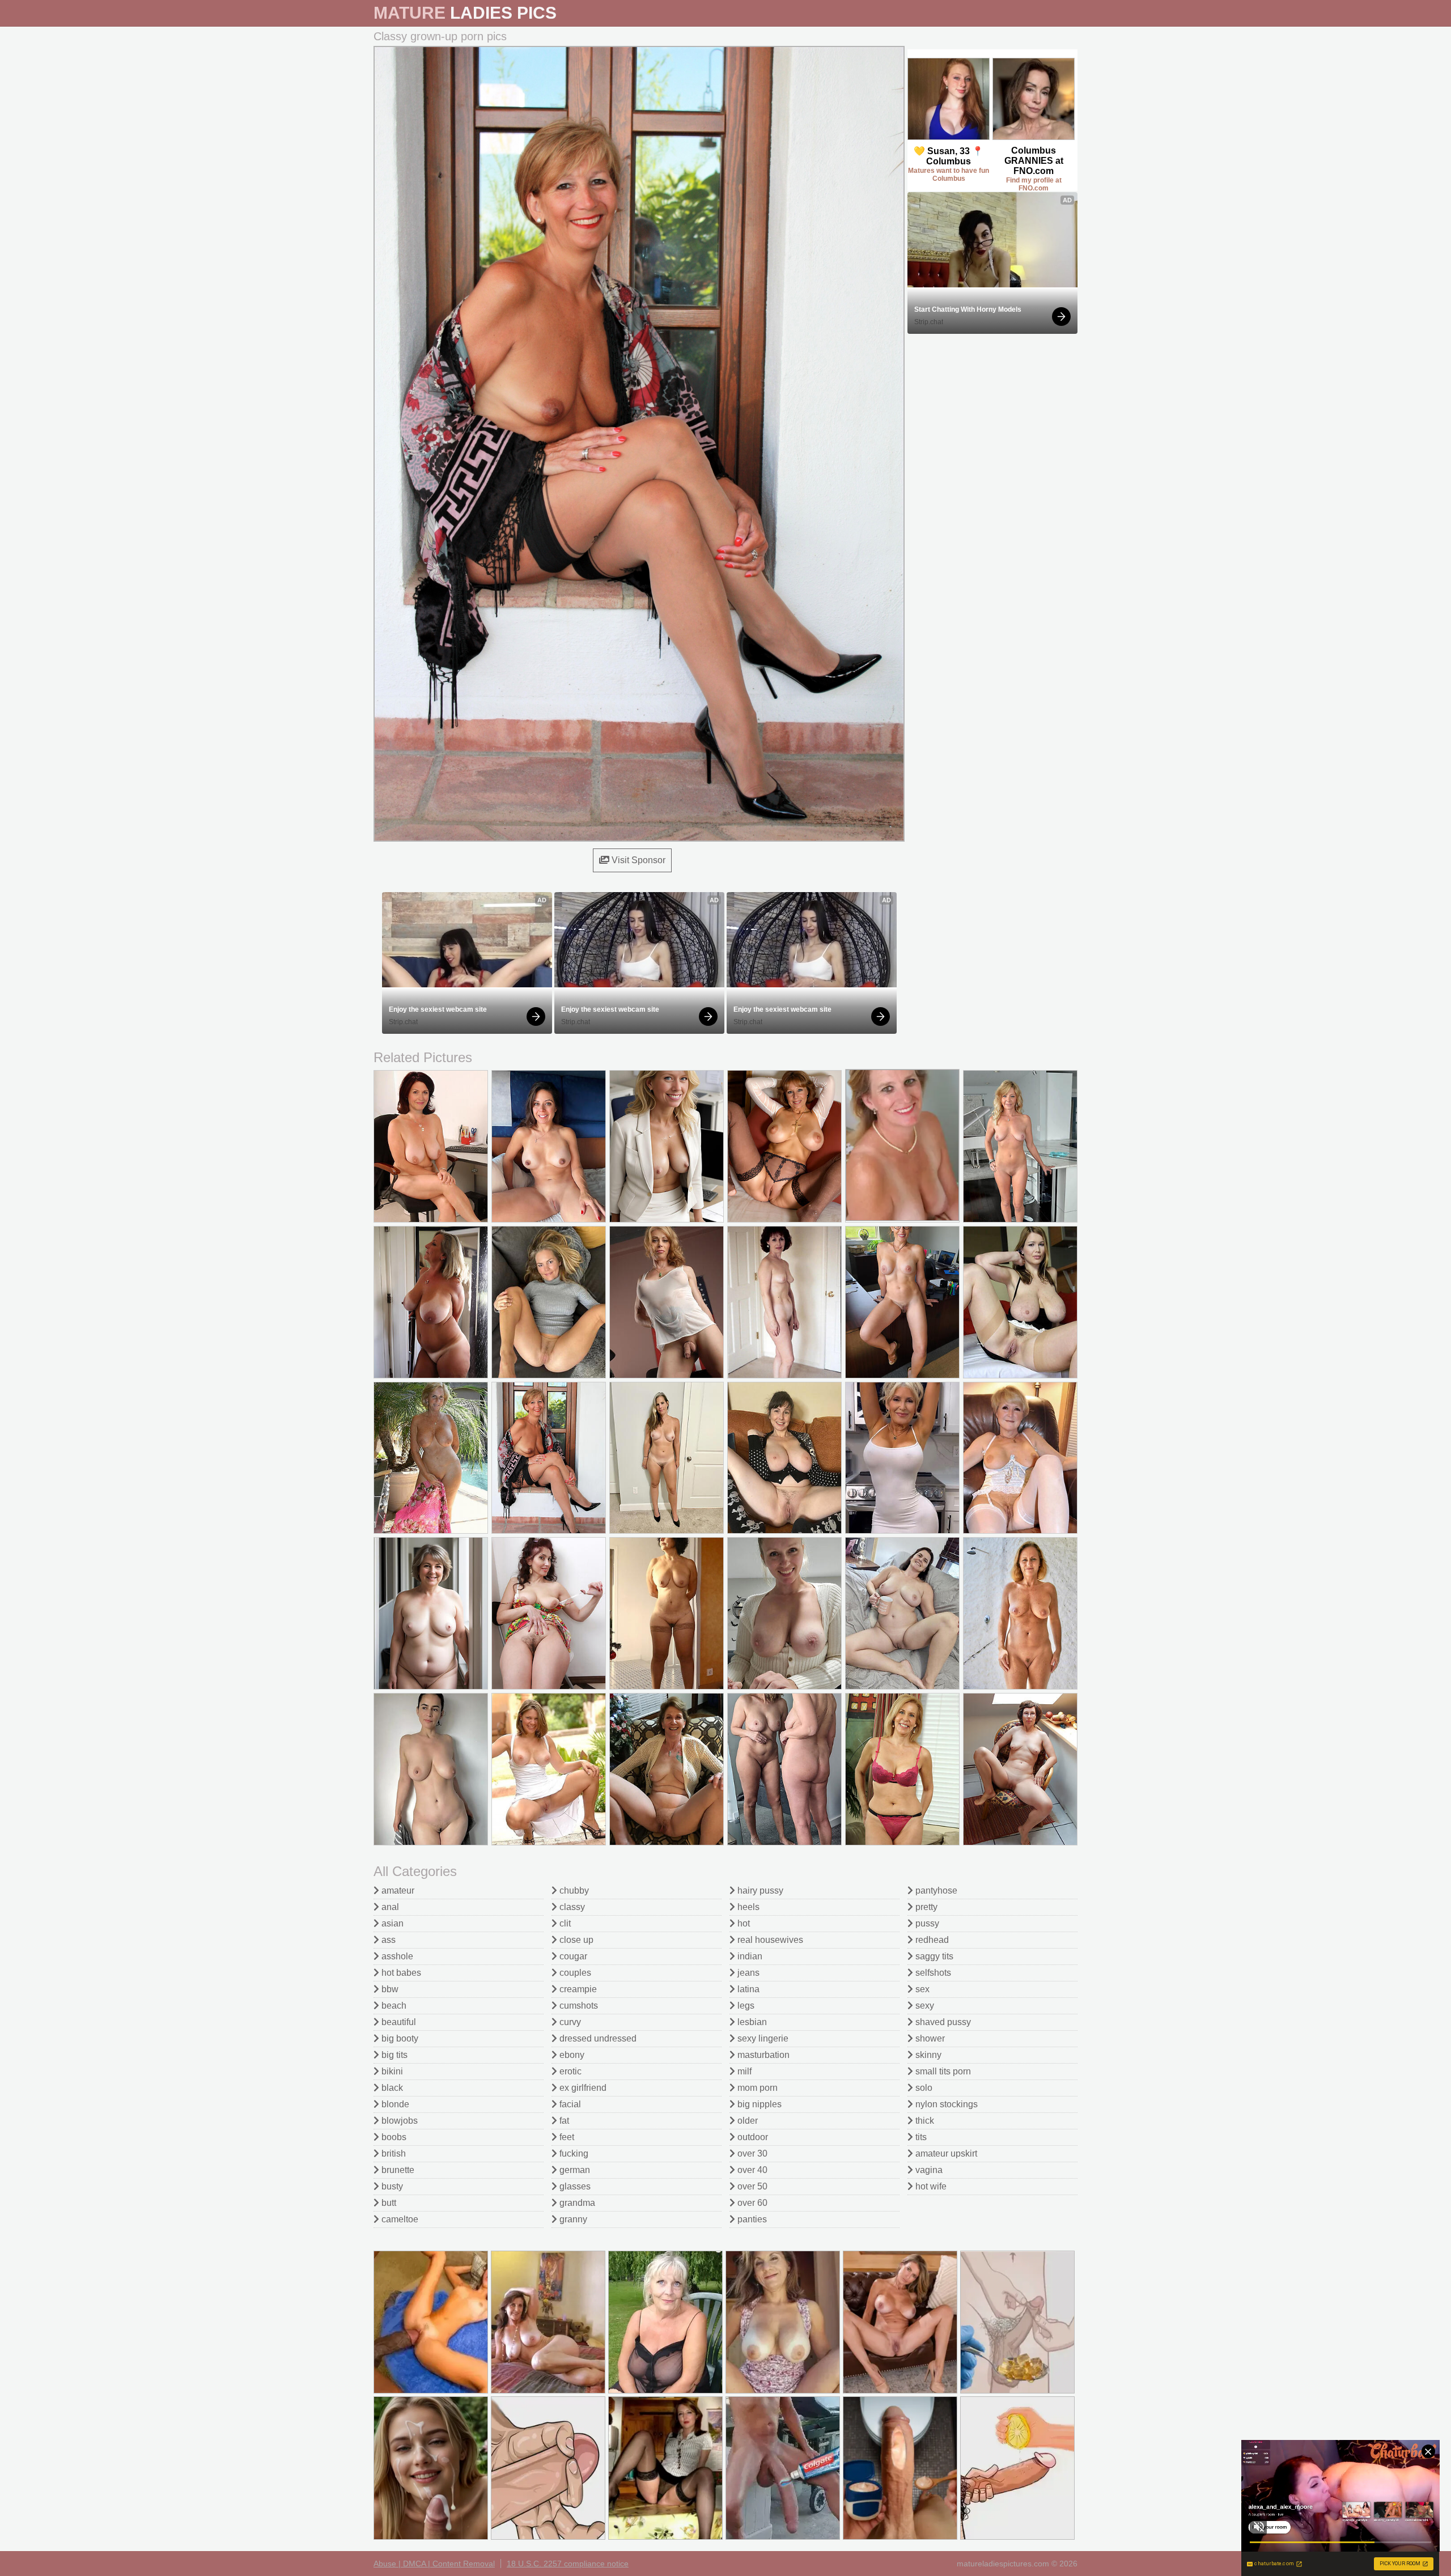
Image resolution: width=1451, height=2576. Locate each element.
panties (751, 2219)
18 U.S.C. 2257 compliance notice (568, 2564)
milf (743, 2071)
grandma (576, 2203)
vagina (928, 2170)
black (391, 2088)
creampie (577, 1989)
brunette (397, 2170)
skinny (927, 2055)
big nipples (758, 2104)
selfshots (932, 1973)
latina (747, 1989)
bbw (389, 1989)
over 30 (751, 2153)
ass (387, 1940)
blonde (394, 2104)
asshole (396, 1956)
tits (920, 2137)
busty (391, 2186)
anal (389, 1907)
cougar (572, 1956)
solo (923, 2088)
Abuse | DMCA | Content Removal (434, 2564)
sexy (924, 2006)
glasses (574, 2186)
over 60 (751, 2203)
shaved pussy (942, 2022)
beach (393, 2006)
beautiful (398, 2022)
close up (575, 1940)
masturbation (762, 2055)
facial (569, 2104)
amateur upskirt (945, 2153)
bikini (391, 2071)
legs (745, 2006)
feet (566, 2137)
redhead (931, 1940)
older (746, 2121)
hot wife (930, 2186)
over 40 (751, 2170)
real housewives (769, 1940)
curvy (569, 2022)
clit (564, 1923)
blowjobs (398, 2121)
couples (574, 1973)
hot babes (400, 1973)
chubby (573, 1890)
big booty (399, 2038)
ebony (571, 2055)
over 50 (751, 2186)
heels (747, 1907)
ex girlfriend (582, 2088)
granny (572, 2219)
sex (921, 1989)
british (393, 2153)
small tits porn (942, 2071)
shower (929, 2038)
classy (571, 1907)
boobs (393, 2137)
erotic (569, 2071)
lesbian (751, 2022)
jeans (747, 1973)
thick (924, 2121)
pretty (925, 1907)
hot (743, 1923)
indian (749, 1956)
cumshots (578, 2006)
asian (391, 1923)
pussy (926, 1923)
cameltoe (399, 2219)
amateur (397, 1890)
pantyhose (935, 1890)
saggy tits (933, 1956)
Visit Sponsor (637, 860)
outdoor (752, 2137)
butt (388, 2203)
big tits (393, 2055)
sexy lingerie (762, 2038)
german (574, 2170)
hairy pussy (759, 1890)
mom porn (756, 2088)
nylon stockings (945, 2104)
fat (563, 2121)
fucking (573, 2153)
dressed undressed (597, 2038)
